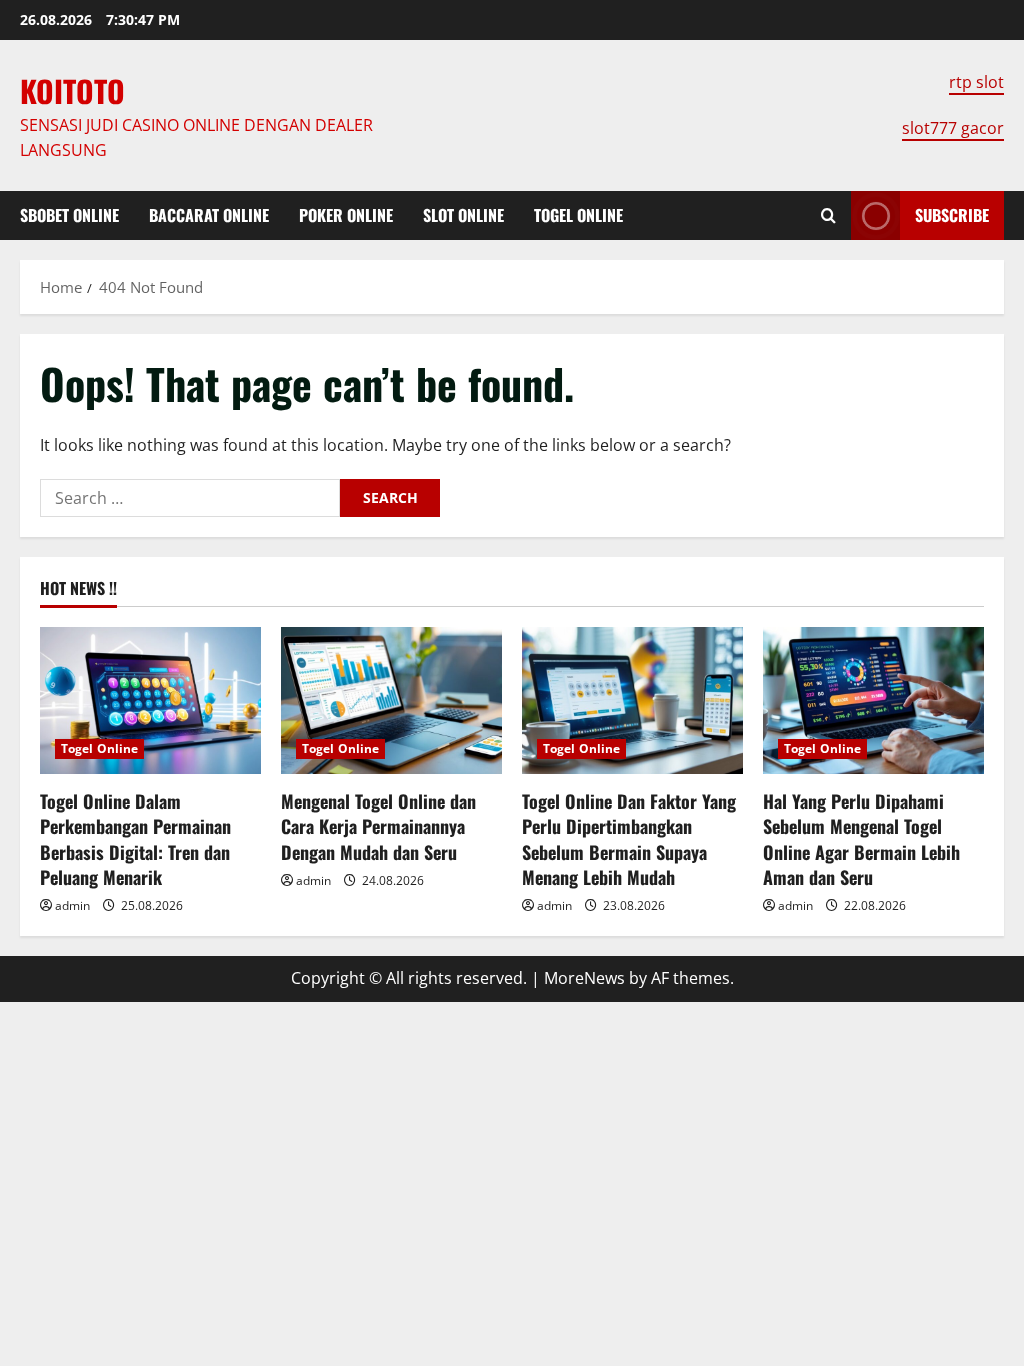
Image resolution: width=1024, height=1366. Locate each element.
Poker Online (346, 215)
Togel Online (578, 215)
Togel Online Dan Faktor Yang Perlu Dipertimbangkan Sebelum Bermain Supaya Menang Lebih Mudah (629, 839)
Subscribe (952, 215)
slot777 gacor (953, 128)
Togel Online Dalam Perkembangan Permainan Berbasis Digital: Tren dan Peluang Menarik (135, 839)
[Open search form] (828, 215)
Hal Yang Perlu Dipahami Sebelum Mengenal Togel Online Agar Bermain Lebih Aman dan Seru (861, 839)
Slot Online (463, 215)
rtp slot (976, 82)
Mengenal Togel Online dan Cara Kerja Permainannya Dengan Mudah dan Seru (378, 826)
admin (72, 905)
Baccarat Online (209, 215)
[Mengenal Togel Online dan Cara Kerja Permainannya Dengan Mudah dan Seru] (391, 700)
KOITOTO (72, 90)
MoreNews (584, 978)
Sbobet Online (69, 215)
